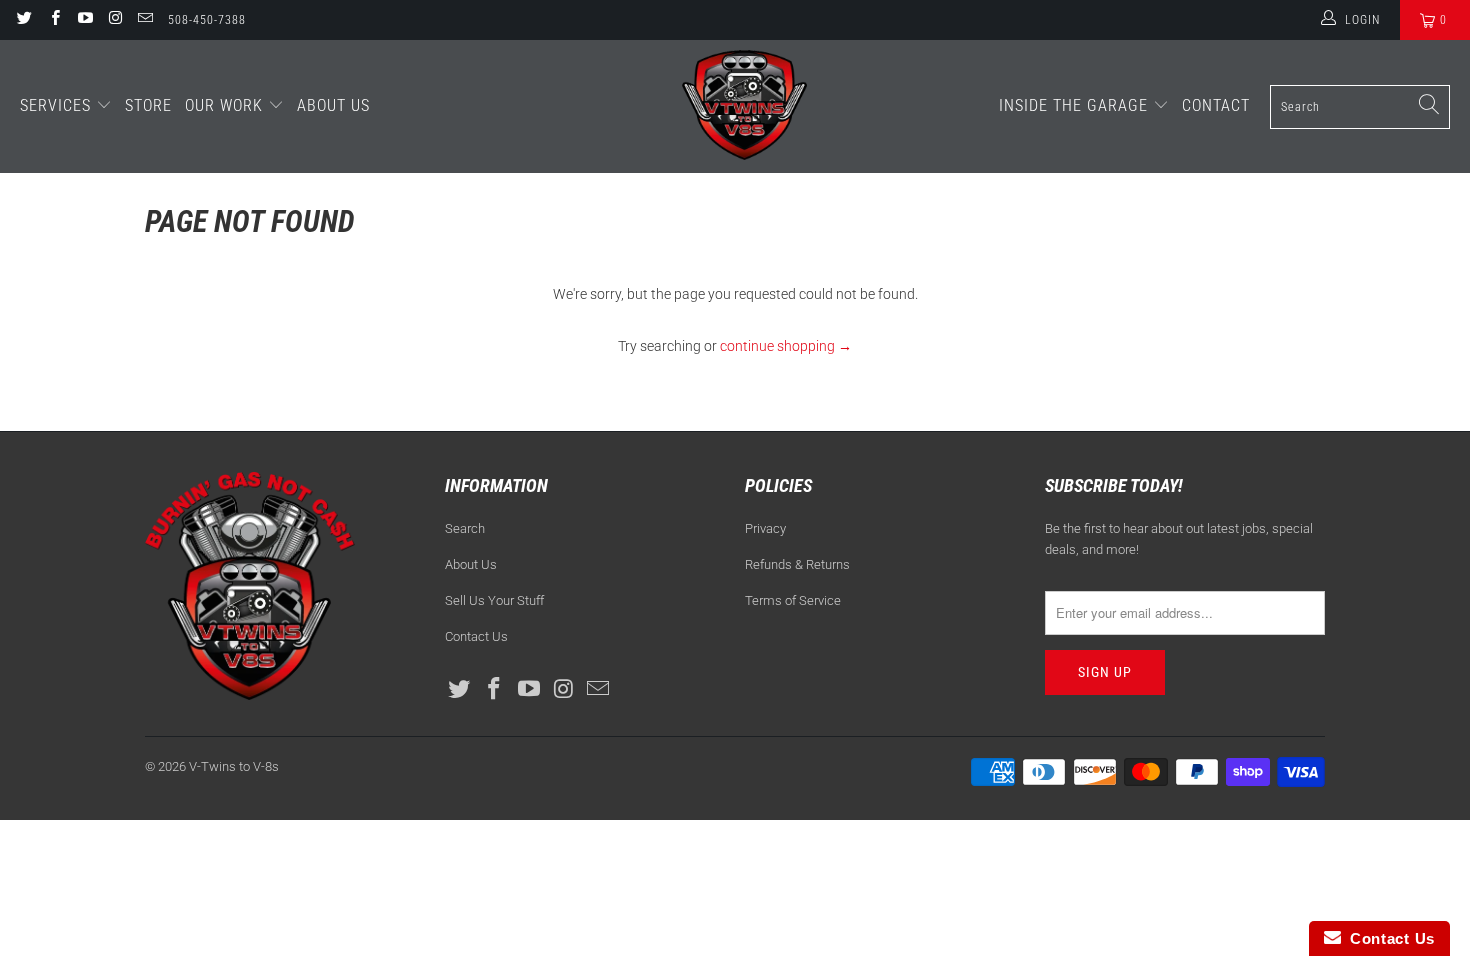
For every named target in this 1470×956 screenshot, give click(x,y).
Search (465, 528)
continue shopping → (786, 346)
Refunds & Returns (797, 564)
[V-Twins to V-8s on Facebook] (53, 20)
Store (148, 105)
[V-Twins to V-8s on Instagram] (114, 20)
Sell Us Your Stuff (494, 600)
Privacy (765, 528)
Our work (226, 105)
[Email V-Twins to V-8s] (144, 20)
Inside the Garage (1076, 105)
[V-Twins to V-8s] (744, 106)
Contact (1216, 105)
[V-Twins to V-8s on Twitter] (23, 20)
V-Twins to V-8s (234, 766)
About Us (333, 105)
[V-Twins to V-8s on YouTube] (84, 20)
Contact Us (476, 636)
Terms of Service (793, 600)
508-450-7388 (207, 20)
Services (58, 105)
